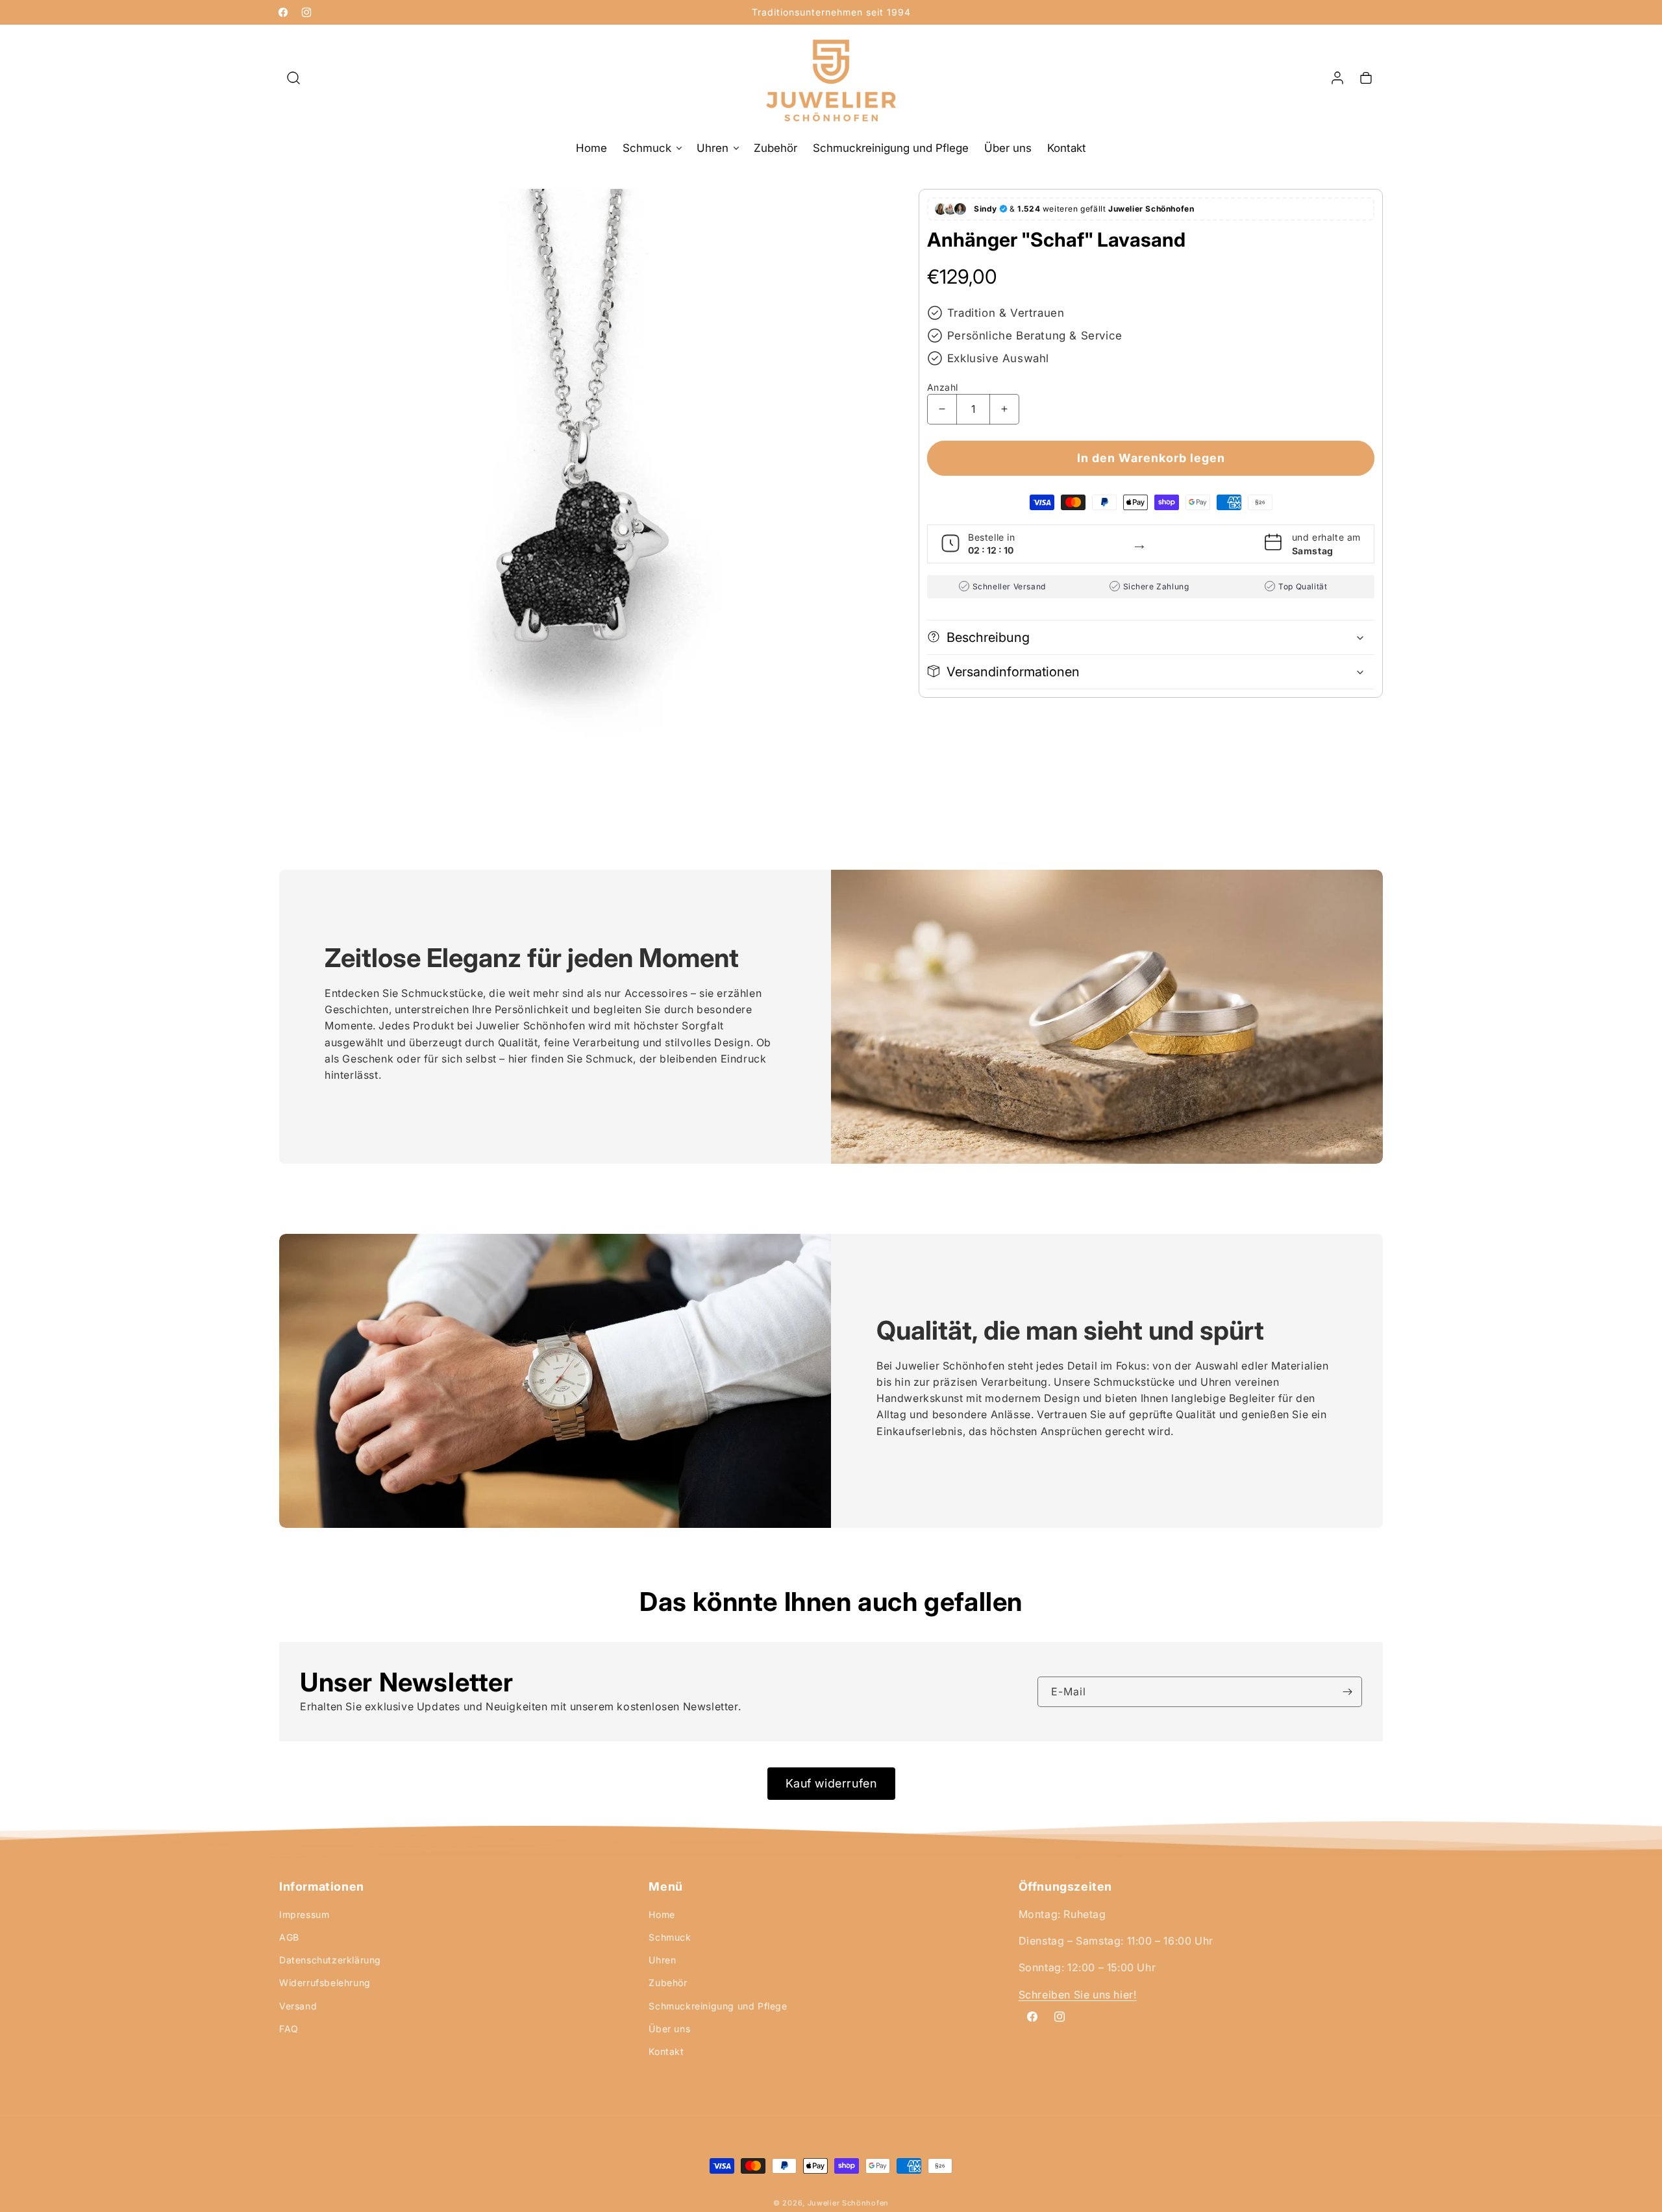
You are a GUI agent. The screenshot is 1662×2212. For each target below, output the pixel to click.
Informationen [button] (322, 1887)
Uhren (662, 1960)
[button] (293, 78)
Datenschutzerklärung (330, 1960)
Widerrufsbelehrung (325, 1983)
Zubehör (668, 1983)
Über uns (669, 2029)
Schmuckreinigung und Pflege (718, 2006)
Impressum (304, 1914)
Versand (298, 2006)
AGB (289, 1937)
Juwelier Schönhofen (848, 2203)
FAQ (289, 2029)
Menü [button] (665, 1887)
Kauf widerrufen (831, 1783)
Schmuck (670, 1937)
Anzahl (942, 387)
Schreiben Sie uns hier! (1078, 1995)
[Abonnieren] (1347, 1692)
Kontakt (666, 2051)
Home (662, 1914)
